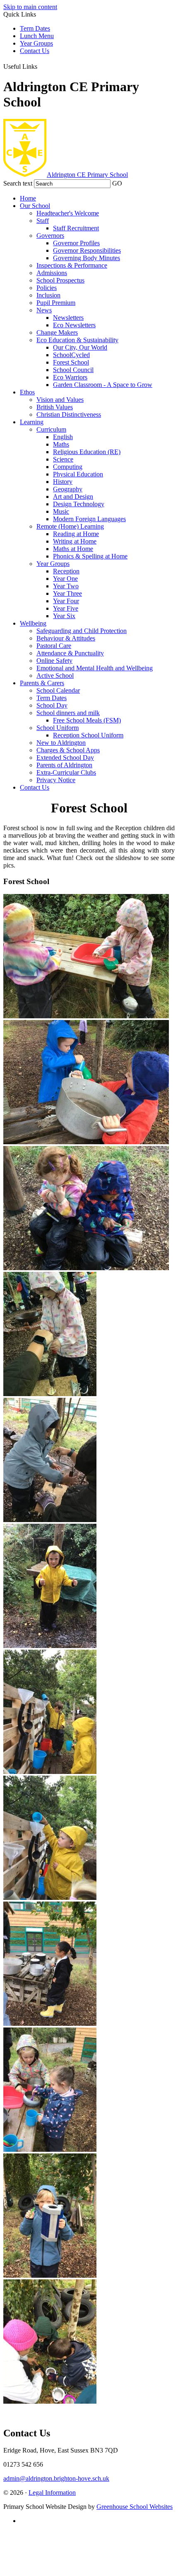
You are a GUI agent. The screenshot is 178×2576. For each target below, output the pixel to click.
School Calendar (58, 690)
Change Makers (57, 332)
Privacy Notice (56, 780)
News (44, 310)
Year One (65, 579)
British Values (55, 407)
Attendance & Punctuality (70, 653)
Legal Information (52, 2493)
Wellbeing (33, 623)
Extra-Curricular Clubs (66, 772)
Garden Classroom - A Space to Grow (103, 385)
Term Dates (35, 28)
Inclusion (48, 295)
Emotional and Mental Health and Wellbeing (95, 668)
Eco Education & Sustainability (77, 340)
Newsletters (68, 318)
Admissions (52, 273)
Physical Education (78, 474)
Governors (50, 236)
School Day (52, 705)
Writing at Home (75, 541)
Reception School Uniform (88, 735)
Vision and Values (60, 400)
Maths (61, 444)
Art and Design (73, 497)
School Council (73, 370)
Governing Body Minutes (87, 258)
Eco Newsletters (74, 325)
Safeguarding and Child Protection (82, 631)
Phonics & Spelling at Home (90, 556)
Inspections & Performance (72, 265)
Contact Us (35, 51)
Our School (35, 206)
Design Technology (79, 504)
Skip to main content (30, 7)
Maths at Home (73, 549)
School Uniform (58, 728)
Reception (66, 571)
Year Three (67, 593)
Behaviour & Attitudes (66, 638)
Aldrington (87, 175)
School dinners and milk (68, 713)
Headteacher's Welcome (68, 213)
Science (63, 459)
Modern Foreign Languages (89, 519)
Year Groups (36, 43)
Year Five (66, 608)
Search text (18, 183)
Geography (68, 489)
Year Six (64, 616)
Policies (47, 288)
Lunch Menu (37, 36)
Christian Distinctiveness (69, 414)
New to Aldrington (61, 743)
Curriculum (51, 429)
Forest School (71, 362)
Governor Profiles (76, 243)
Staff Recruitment (76, 228)
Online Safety (54, 661)
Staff (43, 221)
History (63, 482)
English (63, 437)
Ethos (27, 392)
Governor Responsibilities (87, 250)
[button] (43, 65)
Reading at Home (76, 534)
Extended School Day (65, 758)
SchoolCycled (71, 355)
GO (117, 183)
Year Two (66, 586)
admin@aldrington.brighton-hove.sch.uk (56, 2478)
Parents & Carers (42, 683)
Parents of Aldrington (64, 765)
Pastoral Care (54, 646)
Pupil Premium (56, 303)
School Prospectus (60, 280)
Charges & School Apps (68, 750)
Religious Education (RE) (87, 452)
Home (28, 198)
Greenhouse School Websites (135, 2507)
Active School (55, 675)
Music (61, 511)
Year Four (66, 601)
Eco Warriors (70, 377)
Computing (68, 467)
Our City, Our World (80, 347)
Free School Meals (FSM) (87, 720)
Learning (32, 422)
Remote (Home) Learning (70, 526)
